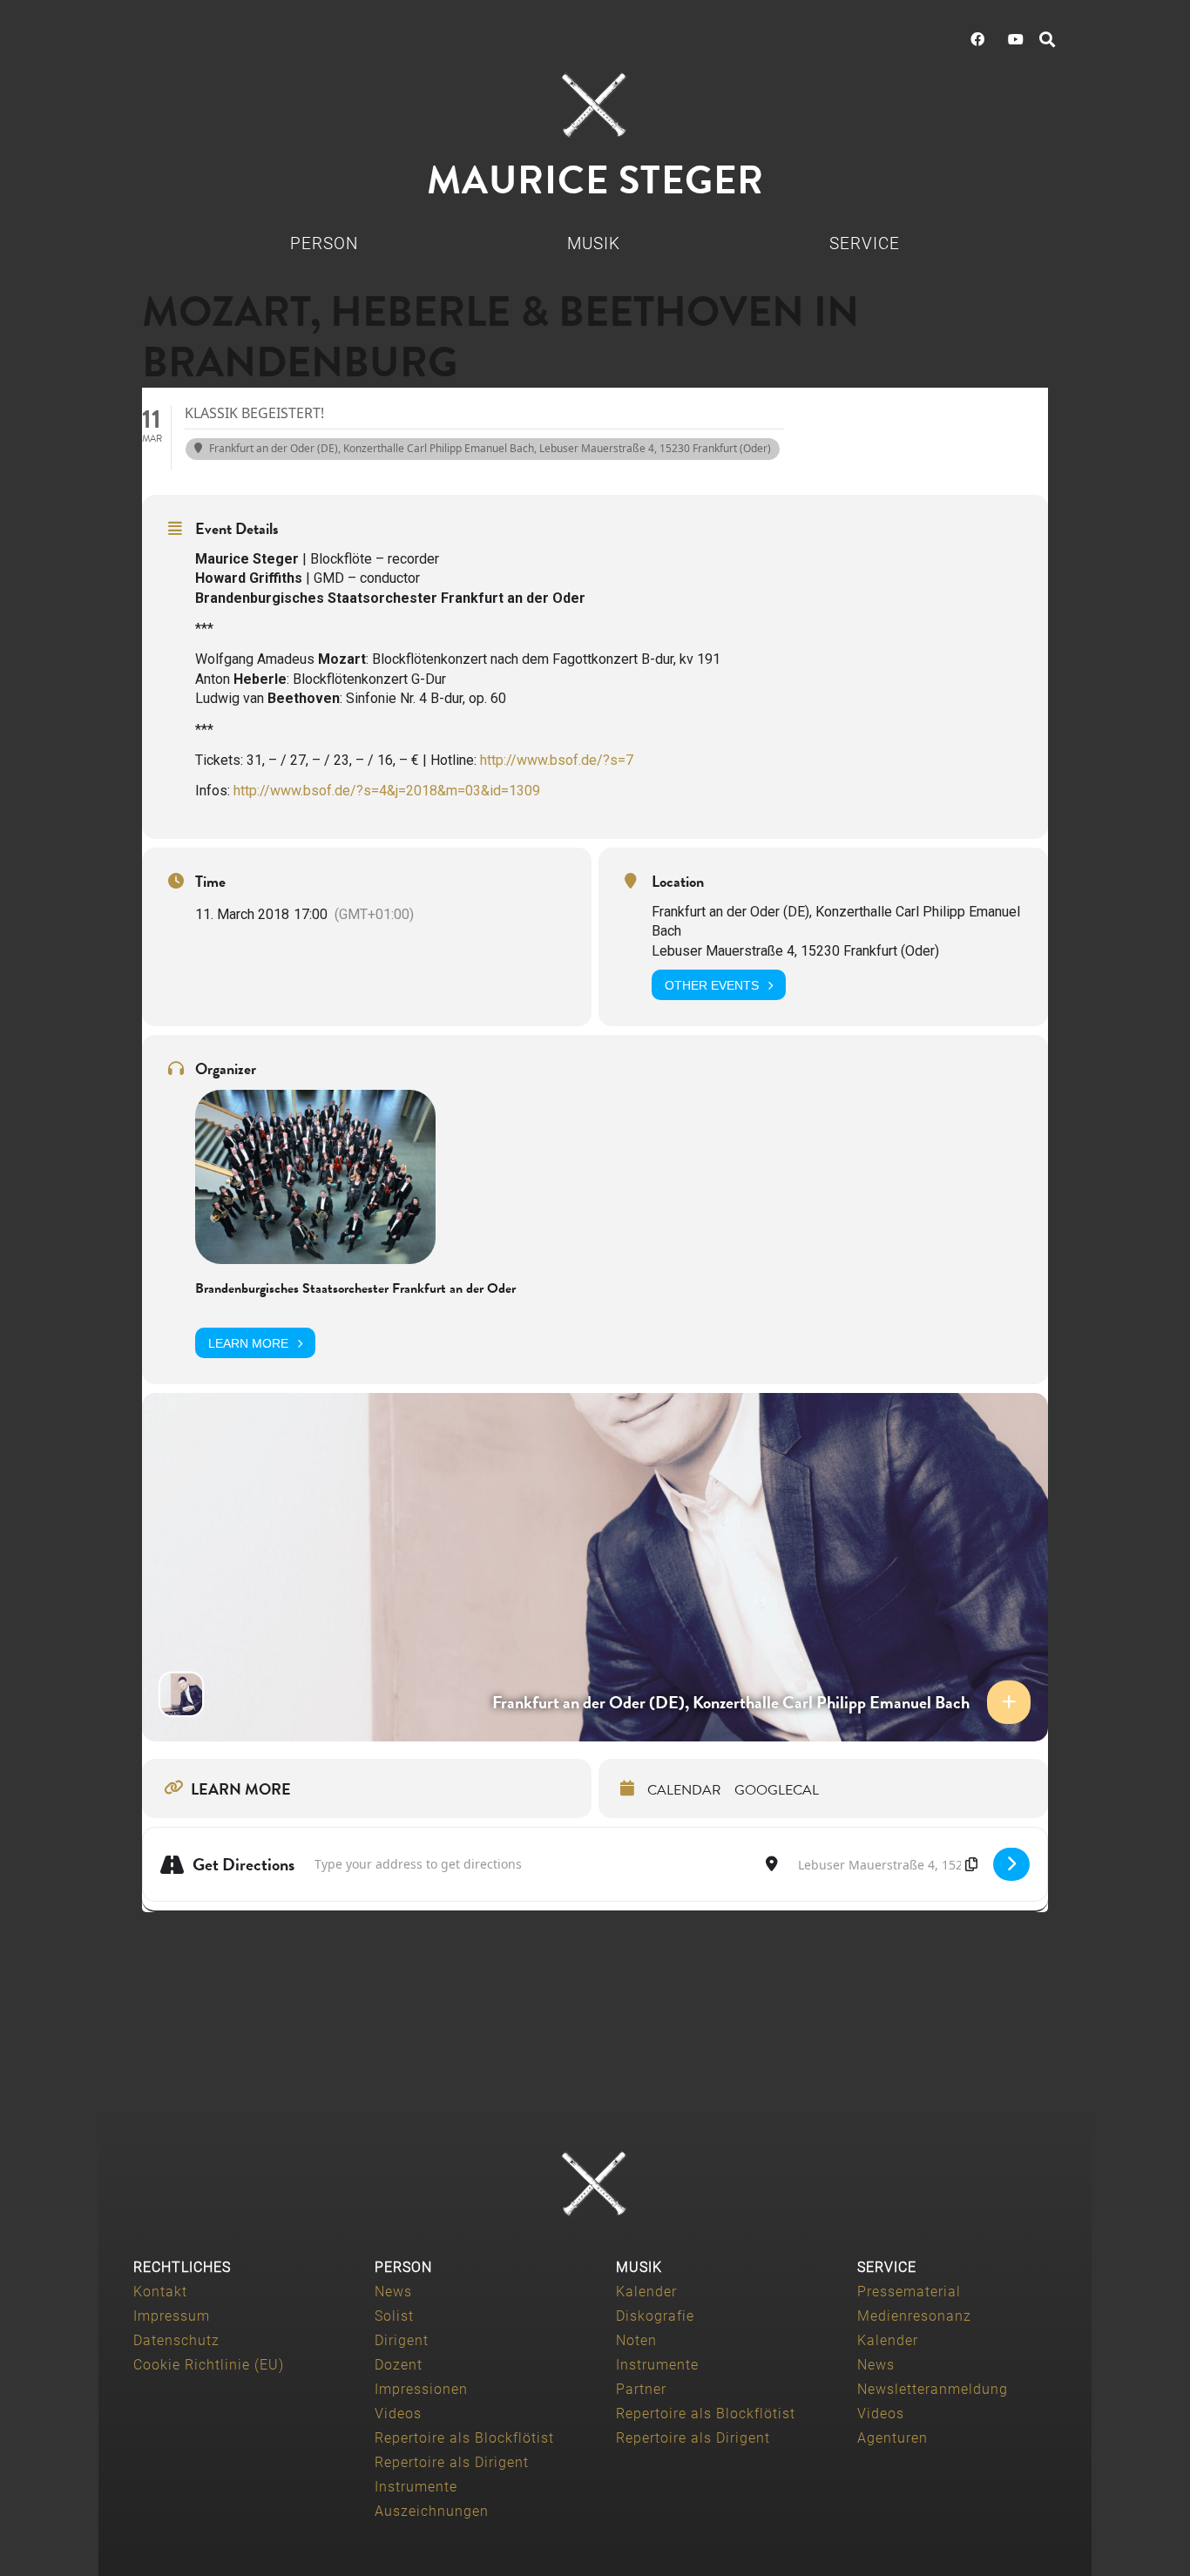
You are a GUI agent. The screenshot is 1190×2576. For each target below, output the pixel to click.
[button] (1047, 39)
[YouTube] (1016, 39)
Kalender (646, 2292)
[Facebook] (977, 39)
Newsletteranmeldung (933, 2389)
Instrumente (416, 2487)
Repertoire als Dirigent (452, 2462)
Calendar (684, 1790)
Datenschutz (176, 2340)
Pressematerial (909, 2292)
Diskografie (655, 2316)
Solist (394, 2316)
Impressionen (421, 2389)
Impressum (172, 2316)
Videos (398, 2414)
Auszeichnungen (432, 2511)
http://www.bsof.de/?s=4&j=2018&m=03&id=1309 (387, 791)
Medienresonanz (914, 2316)
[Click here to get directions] (1011, 1864)
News (393, 2292)
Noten (636, 2340)
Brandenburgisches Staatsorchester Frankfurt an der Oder (355, 1288)
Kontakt (160, 2292)
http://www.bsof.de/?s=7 (557, 760)
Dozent (399, 2365)
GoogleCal (777, 1790)
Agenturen (892, 2438)
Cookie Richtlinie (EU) (209, 2365)
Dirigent (402, 2340)
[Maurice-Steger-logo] (595, 105)
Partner (641, 2389)
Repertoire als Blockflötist (464, 2438)
